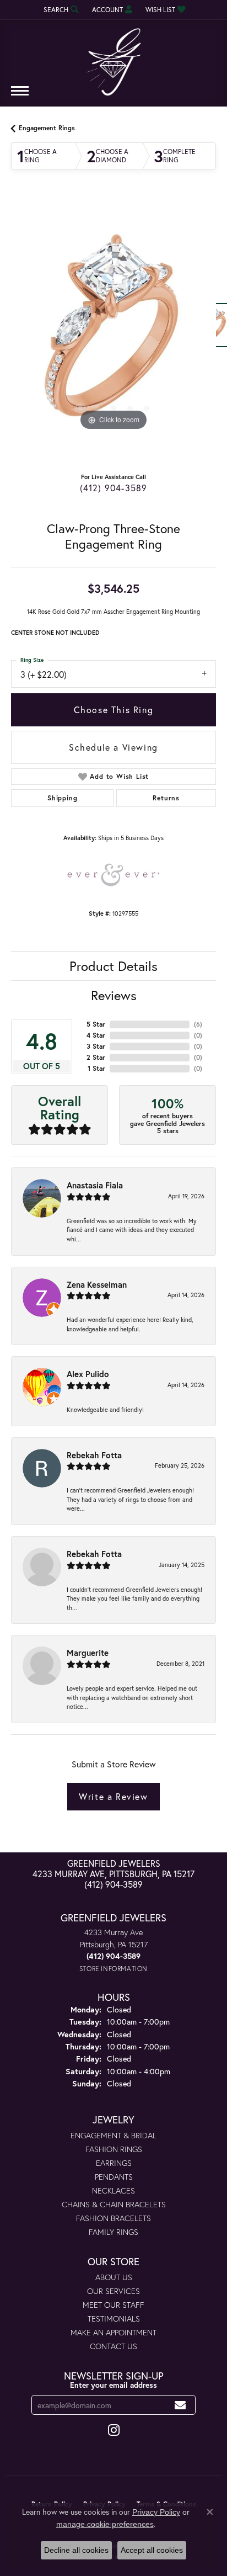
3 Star (96, 1046)
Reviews (114, 995)
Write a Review (113, 1796)
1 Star (96, 1068)
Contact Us (113, 2346)
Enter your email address (113, 2385)
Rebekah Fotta (94, 1455)
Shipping (62, 798)
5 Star (96, 1024)
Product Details (113, 966)
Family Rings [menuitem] (113, 2232)
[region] (113, 331)
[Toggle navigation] (20, 96)
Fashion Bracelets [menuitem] (113, 2218)
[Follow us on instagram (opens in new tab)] (114, 2430)
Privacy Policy (156, 2512)
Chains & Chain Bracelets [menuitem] (114, 2204)
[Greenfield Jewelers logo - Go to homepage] (113, 58)
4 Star (96, 1035)
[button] (60, 10)
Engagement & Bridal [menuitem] (113, 2135)
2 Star (96, 1057)
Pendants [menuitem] (114, 2177)
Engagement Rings (47, 128)
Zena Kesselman (97, 1284)
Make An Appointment (113, 2332)
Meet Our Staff (113, 2305)
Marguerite (88, 1653)
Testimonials (114, 2319)
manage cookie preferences (105, 2524)
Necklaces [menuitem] (113, 2190)
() (198, 1024)
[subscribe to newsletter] (180, 2405)
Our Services (113, 2291)
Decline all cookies (76, 2550)
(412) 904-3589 (114, 488)
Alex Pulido (88, 1374)
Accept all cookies (152, 2550)
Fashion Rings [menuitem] (114, 2149)
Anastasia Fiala (95, 1185)
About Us (114, 2277)
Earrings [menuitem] (114, 2163)
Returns (166, 798)
